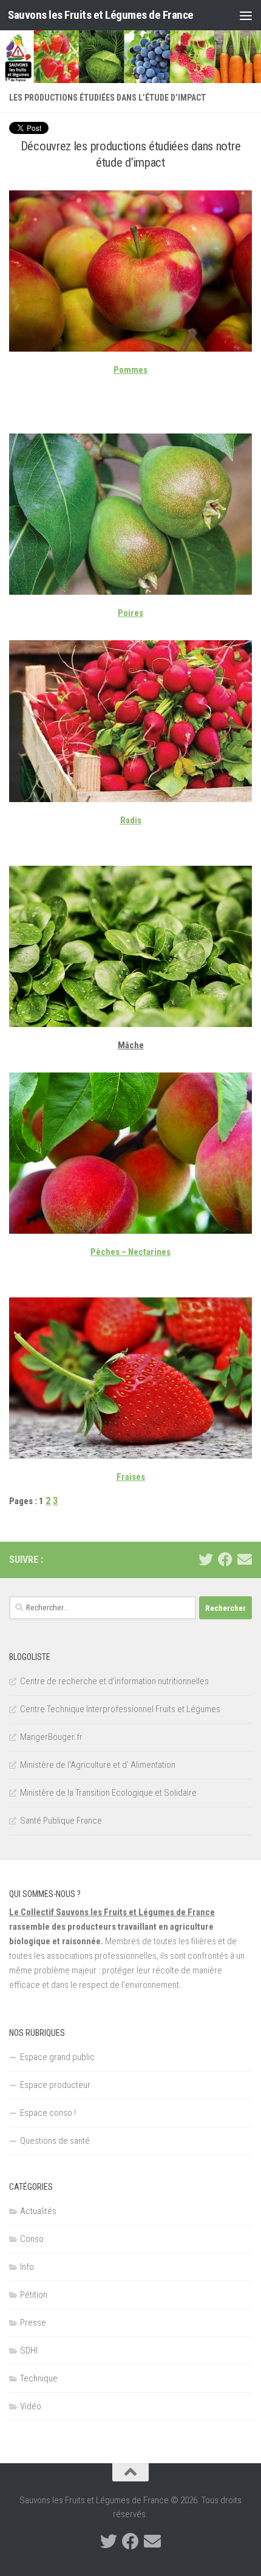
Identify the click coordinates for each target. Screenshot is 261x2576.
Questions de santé (55, 2141)
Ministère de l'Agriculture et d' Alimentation (98, 1765)
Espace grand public (57, 2057)
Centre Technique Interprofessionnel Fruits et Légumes (120, 1709)
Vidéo (31, 2406)
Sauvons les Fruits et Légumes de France (101, 15)
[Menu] (246, 15)
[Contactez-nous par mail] (245, 1559)
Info (27, 2267)
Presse (33, 2323)
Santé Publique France (61, 1821)
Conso (32, 2239)
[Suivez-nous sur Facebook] (225, 1559)
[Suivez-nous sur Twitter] (206, 1559)
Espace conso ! (48, 2113)
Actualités (38, 2211)
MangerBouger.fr (51, 1737)
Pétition (34, 2295)
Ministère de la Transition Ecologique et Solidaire (108, 1793)
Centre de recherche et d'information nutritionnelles (114, 1681)
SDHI (29, 2350)
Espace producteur (55, 2085)
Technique (39, 2378)
